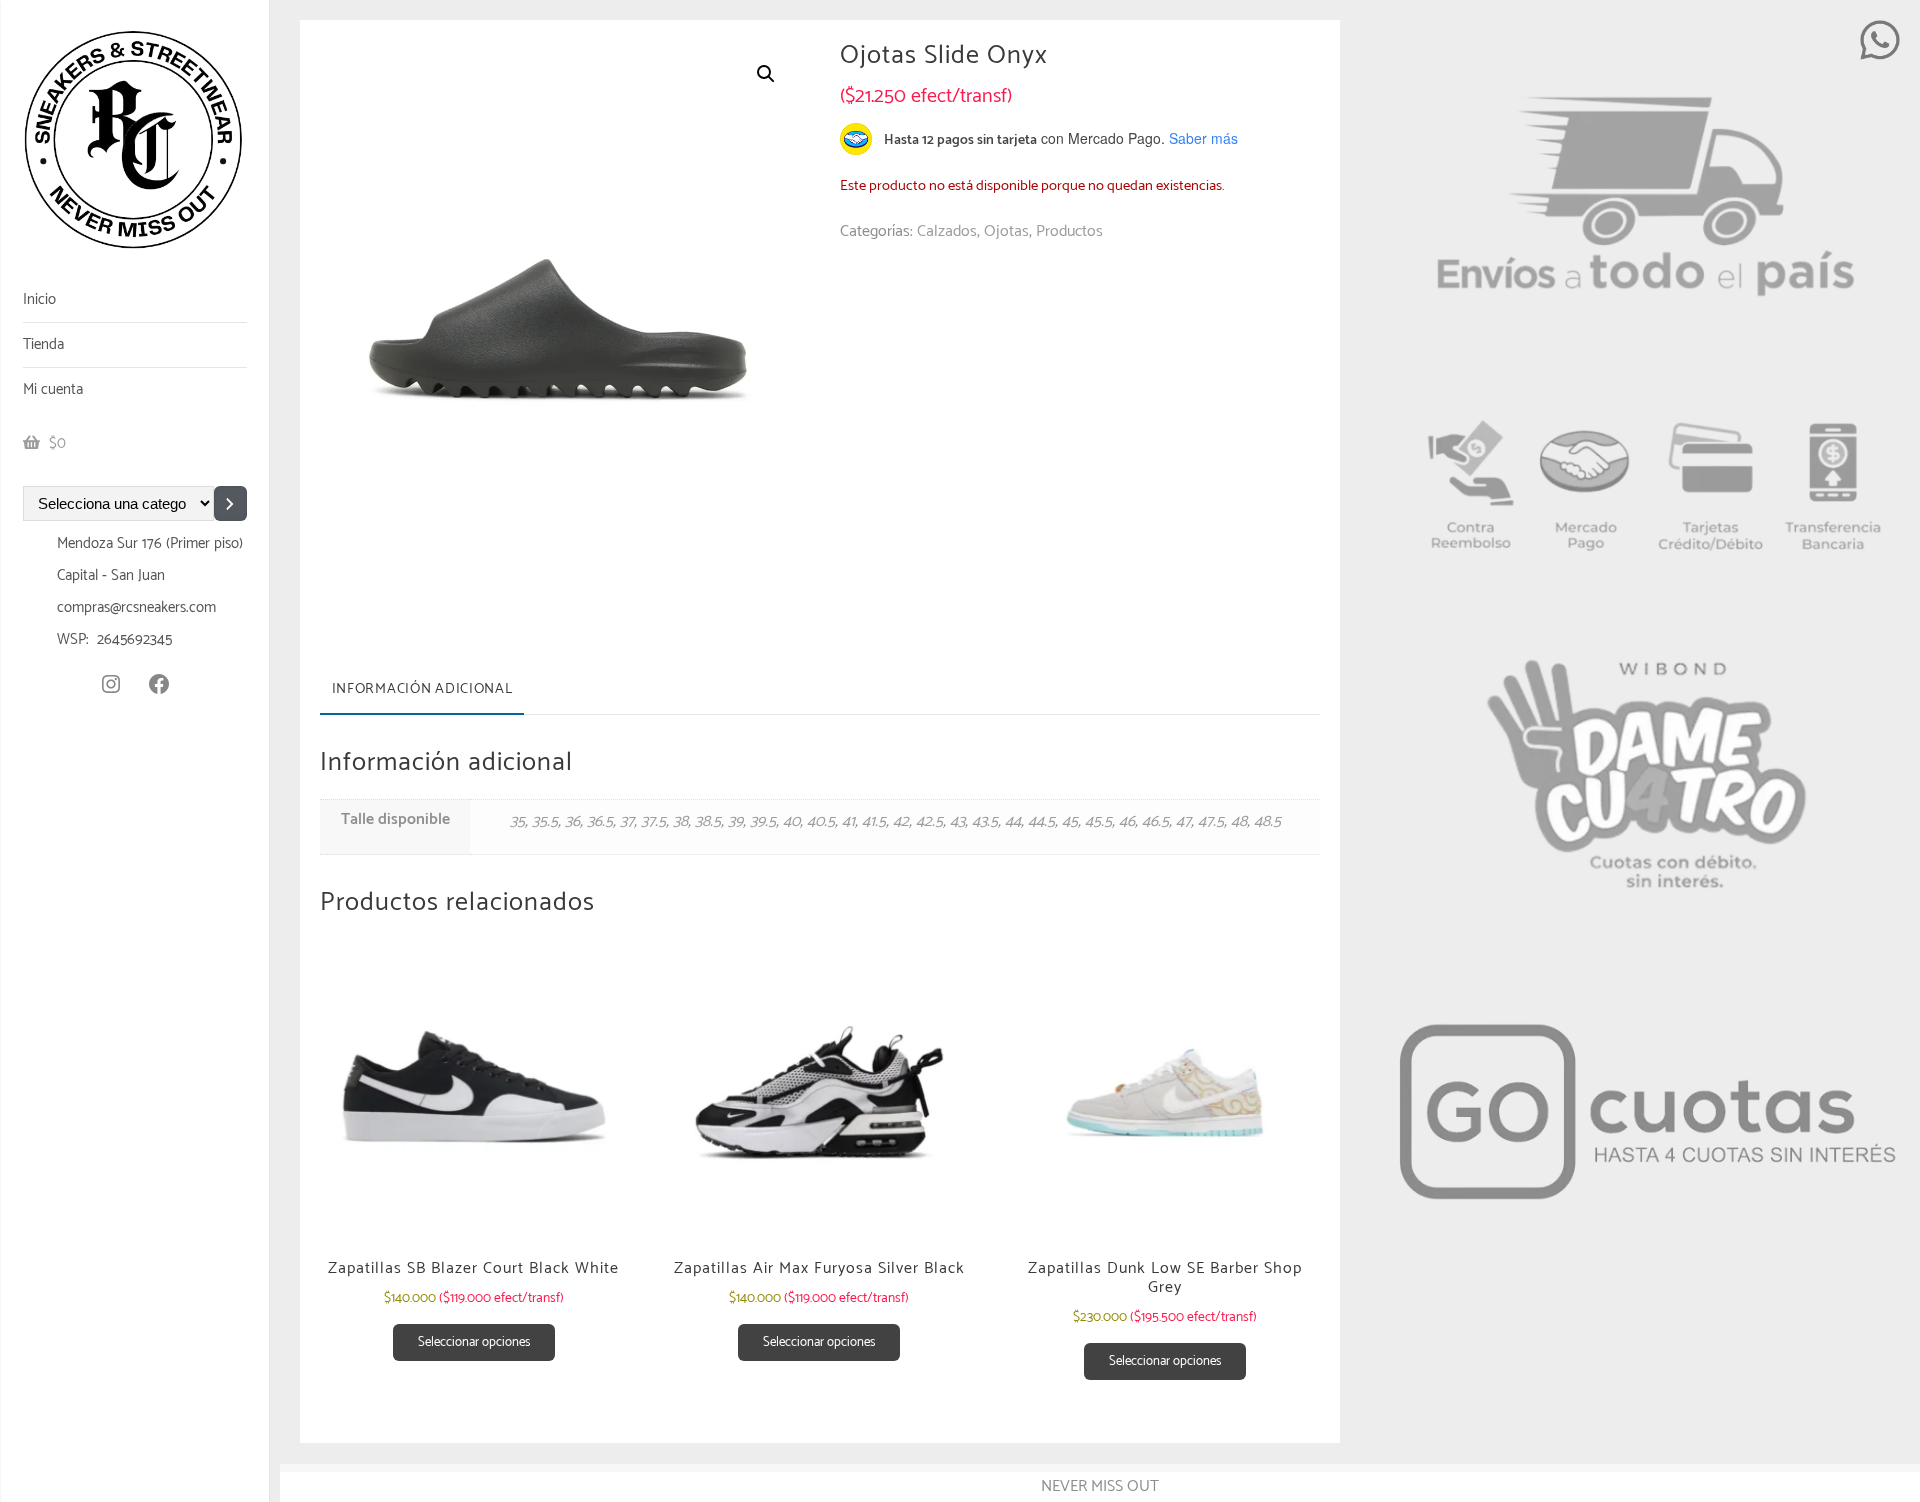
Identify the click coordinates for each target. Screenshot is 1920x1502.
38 (680, 821)
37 (627, 821)
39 (735, 821)
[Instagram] (111, 684)
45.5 (1098, 821)
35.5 (545, 821)
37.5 (653, 821)
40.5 (821, 821)
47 (1183, 821)
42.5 (929, 821)
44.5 (1041, 821)
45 (1070, 821)
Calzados (947, 231)
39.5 (763, 821)
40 (791, 821)
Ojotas (1006, 231)
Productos (1069, 231)
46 (1127, 821)
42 (901, 821)
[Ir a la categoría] (230, 503)
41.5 (874, 821)
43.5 (985, 821)
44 (1013, 821)
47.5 (1211, 821)
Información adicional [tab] (422, 689)
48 (1239, 821)
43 (957, 821)
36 (572, 821)
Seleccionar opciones (474, 1342)
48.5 (1267, 821)
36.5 (600, 821)
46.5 (1155, 821)
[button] (766, 74)
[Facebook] (159, 684)
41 (848, 821)
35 (517, 821)
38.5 (708, 821)
